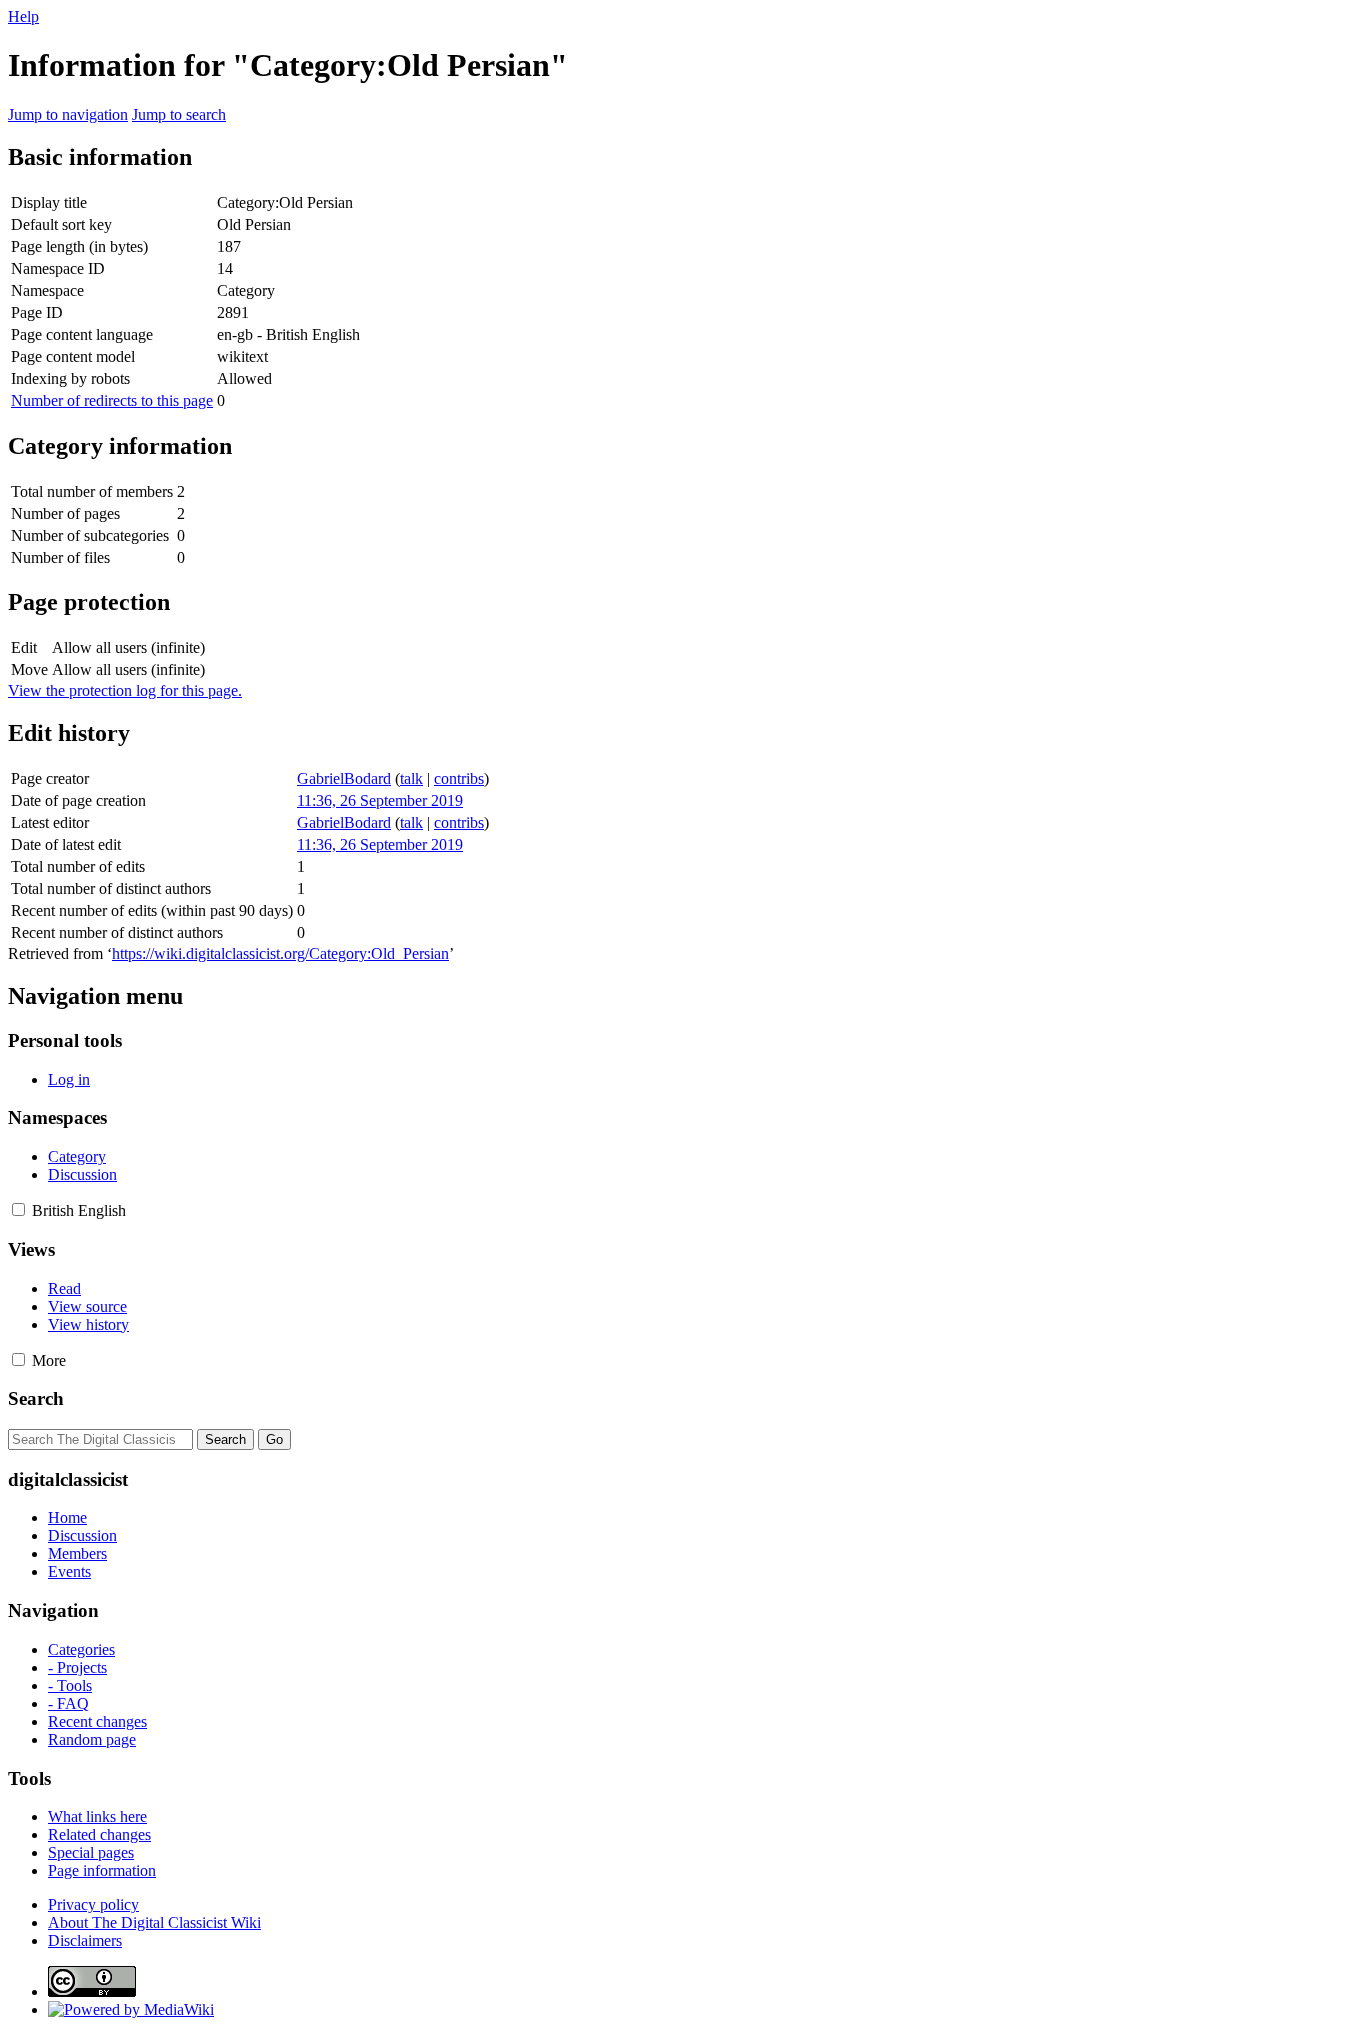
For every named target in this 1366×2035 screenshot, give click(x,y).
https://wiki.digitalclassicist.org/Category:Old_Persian (280, 953)
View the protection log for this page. (125, 690)
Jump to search (179, 114)
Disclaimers (85, 1940)
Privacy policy (93, 1904)
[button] (18, 1209)
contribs (459, 778)
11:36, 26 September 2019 (380, 800)
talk (411, 778)
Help (23, 16)
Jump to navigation (68, 114)
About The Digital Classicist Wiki (154, 1922)
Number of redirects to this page (112, 400)
